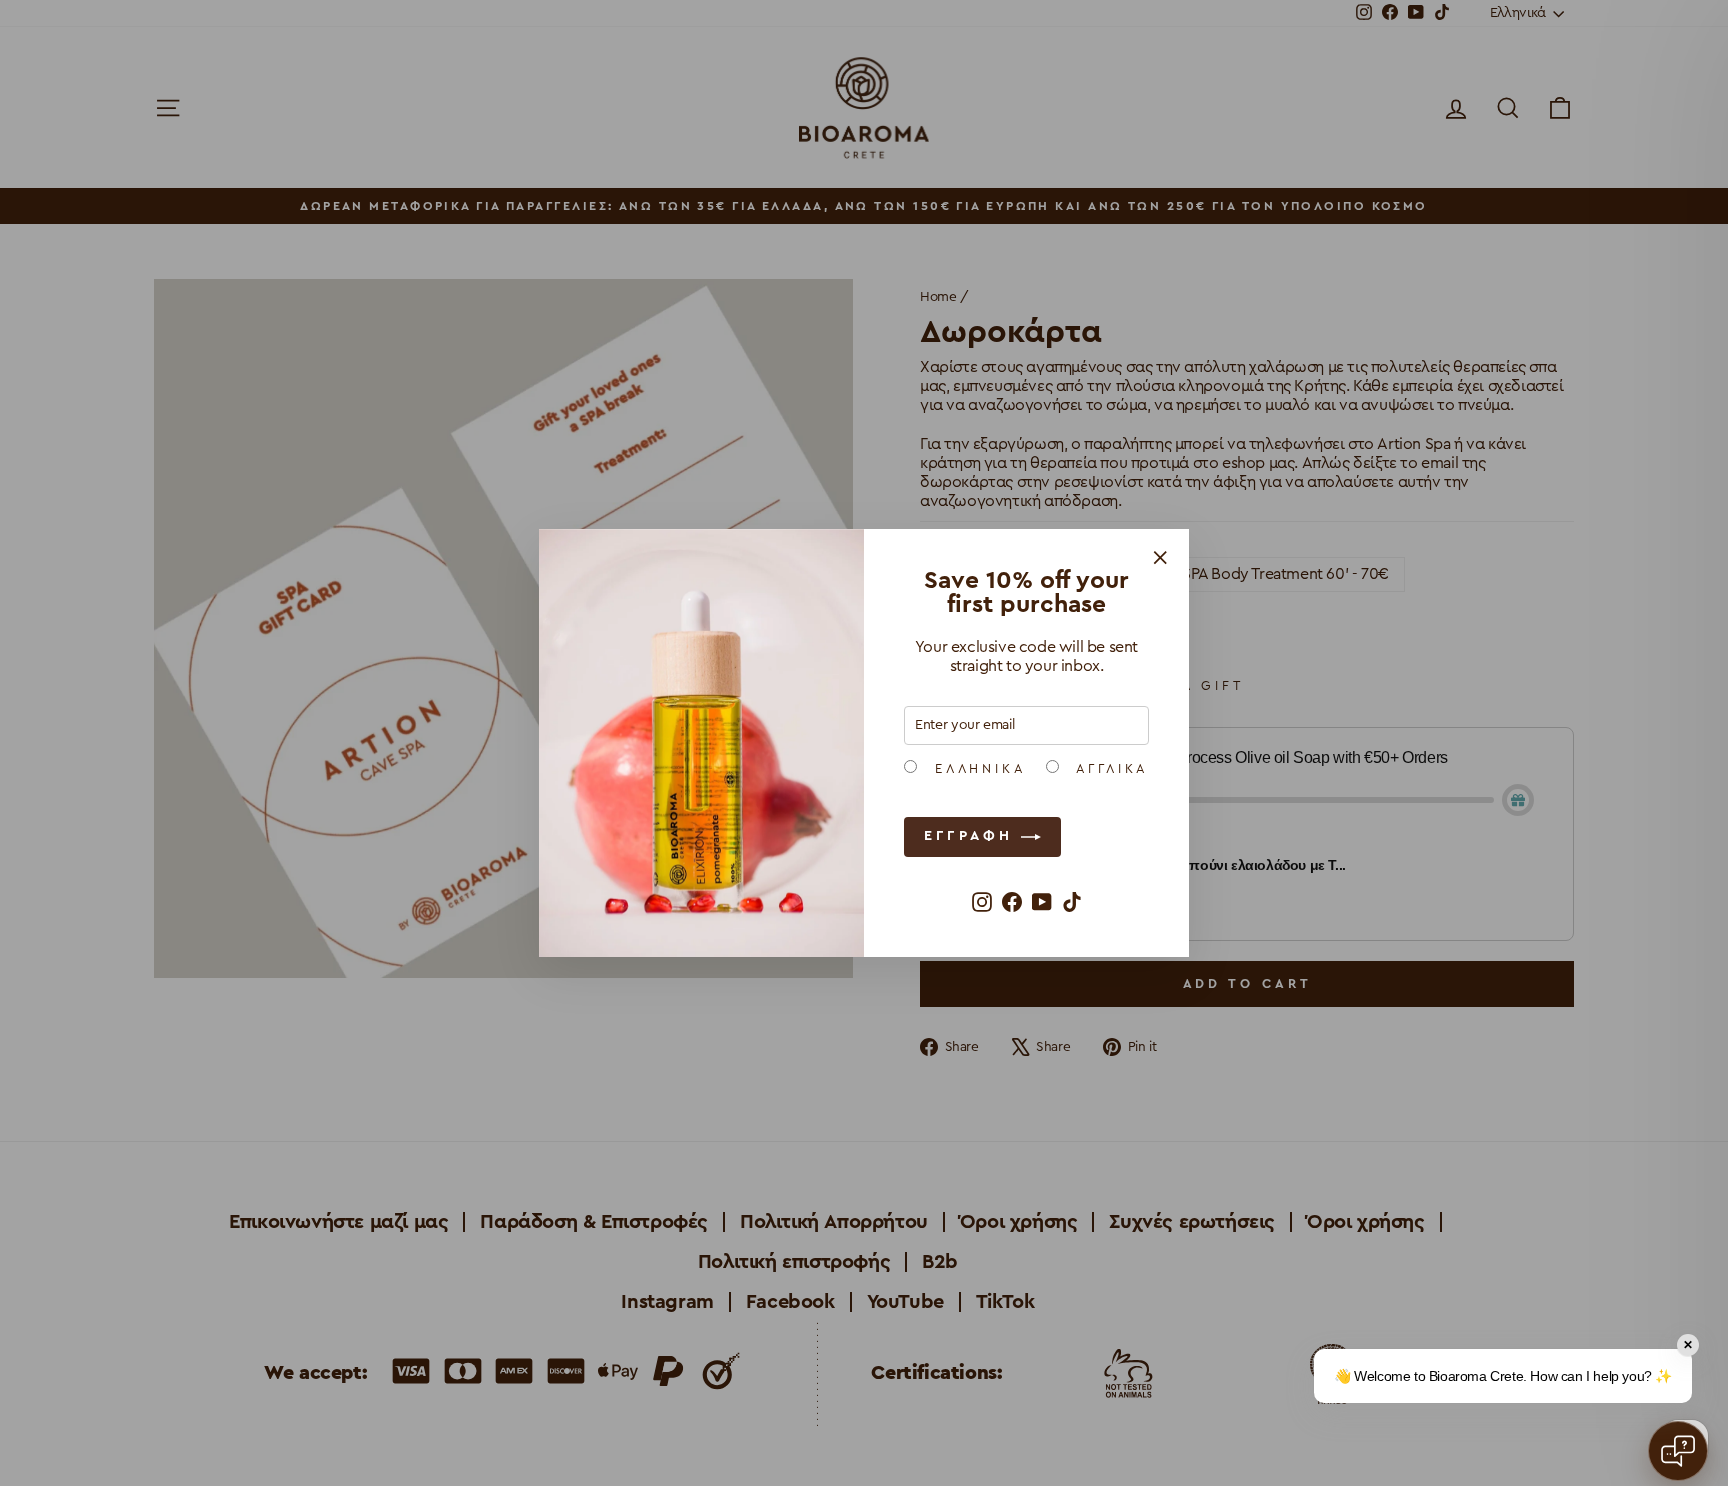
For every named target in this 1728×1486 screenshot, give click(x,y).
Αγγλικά (1109, 769)
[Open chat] (1678, 1451)
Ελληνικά (976, 769)
